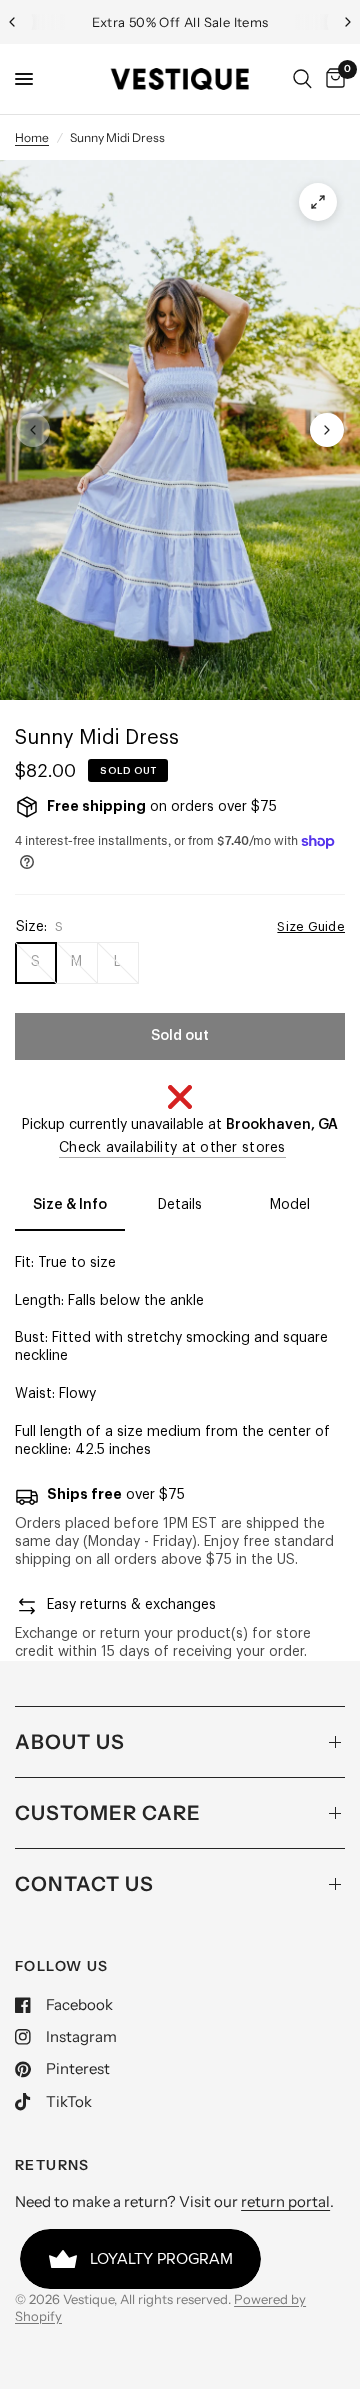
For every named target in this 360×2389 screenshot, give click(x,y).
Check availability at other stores (172, 1148)
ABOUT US (70, 1742)
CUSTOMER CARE (108, 1813)
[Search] (302, 79)
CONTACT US (84, 1884)
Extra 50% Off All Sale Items (180, 22)
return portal (285, 2201)
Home (32, 137)
